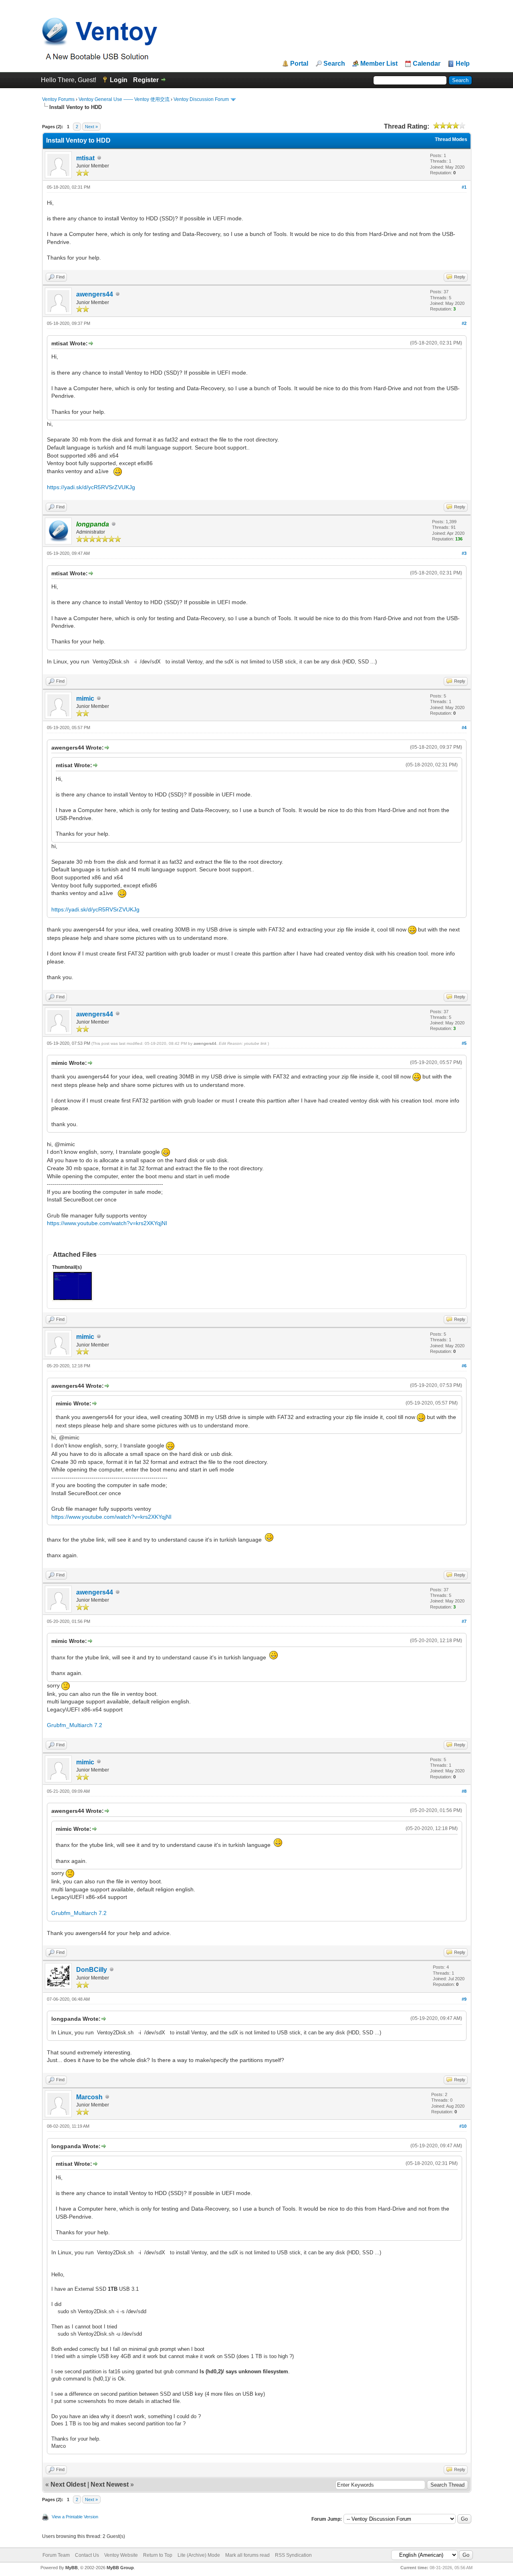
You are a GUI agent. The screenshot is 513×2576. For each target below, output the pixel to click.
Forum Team (56, 2555)
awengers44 (95, 294)
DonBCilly (92, 1970)
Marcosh (89, 2097)
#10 (463, 2126)
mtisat (85, 158)
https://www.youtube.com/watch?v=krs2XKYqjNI (107, 1223)
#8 (464, 1791)
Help (463, 64)
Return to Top (158, 2555)
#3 (464, 553)
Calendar (427, 64)
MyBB (72, 2568)
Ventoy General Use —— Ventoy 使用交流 (124, 99)
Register (146, 80)
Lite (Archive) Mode (199, 2555)
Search (334, 64)
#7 (464, 1621)
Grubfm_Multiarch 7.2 (75, 1725)
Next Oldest (68, 2484)
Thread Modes (451, 139)
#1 (464, 187)
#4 (464, 728)
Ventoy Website (121, 2555)
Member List (379, 64)
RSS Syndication (293, 2555)
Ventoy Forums (58, 99)
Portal (299, 64)
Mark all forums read (247, 2555)
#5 (464, 1043)
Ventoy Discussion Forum (201, 99)
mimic (85, 698)
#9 (464, 1999)
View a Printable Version (75, 2517)
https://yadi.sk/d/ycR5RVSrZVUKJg (91, 487)
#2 (464, 323)
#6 (464, 1366)
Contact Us (87, 2555)
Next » (91, 127)
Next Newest (110, 2484)
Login (119, 80)
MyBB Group (120, 2568)
